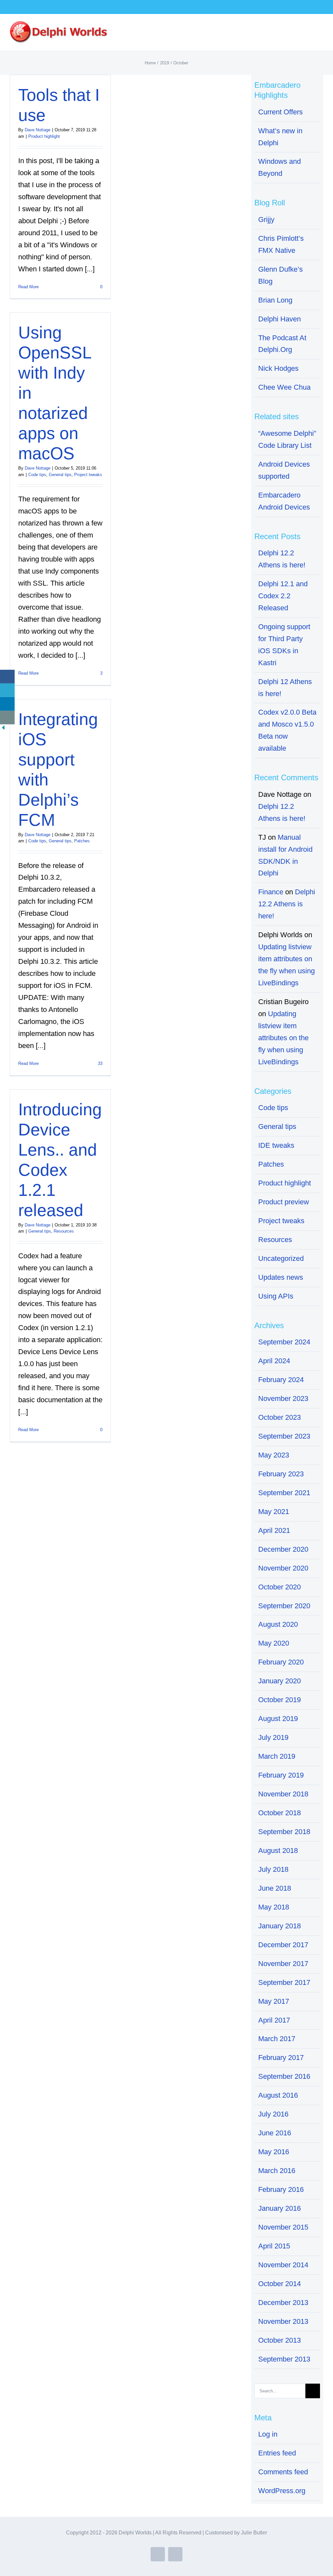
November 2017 (283, 1964)
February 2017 (281, 2058)
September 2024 (284, 1342)
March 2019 (277, 1756)
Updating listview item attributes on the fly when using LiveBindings (283, 1038)
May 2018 (274, 1907)
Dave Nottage (38, 130)
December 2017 (283, 1945)
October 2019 (280, 1700)
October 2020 (280, 1587)
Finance (271, 892)
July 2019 (273, 1737)
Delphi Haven (280, 319)
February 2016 (281, 2189)
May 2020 (274, 1643)
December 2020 (283, 1549)
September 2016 (284, 2076)
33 (100, 1063)
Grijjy (266, 220)
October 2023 (280, 1417)
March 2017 (277, 2039)
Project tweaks (88, 475)
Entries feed (277, 2453)
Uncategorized (281, 1258)
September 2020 (284, 1606)
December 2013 (283, 2303)
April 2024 (274, 1361)
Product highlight (44, 136)
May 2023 (274, 1455)
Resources (64, 1231)
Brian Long (275, 300)
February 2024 (281, 1380)
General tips (60, 475)
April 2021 (274, 1530)
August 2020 (278, 1624)
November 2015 (283, 2227)
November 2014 (283, 2265)
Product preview (284, 1202)
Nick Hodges (278, 368)
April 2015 (274, 2246)
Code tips (37, 475)
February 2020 (281, 1662)
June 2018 (275, 1888)
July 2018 (273, 1869)
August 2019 (278, 1719)
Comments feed (283, 2472)
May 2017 (274, 2001)
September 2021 (284, 1493)
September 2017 (284, 1982)
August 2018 (278, 1851)
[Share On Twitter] (7, 690)
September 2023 (284, 1436)
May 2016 (274, 2152)
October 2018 (280, 1813)
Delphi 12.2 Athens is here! (287, 904)
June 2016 (275, 2133)
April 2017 (274, 2020)
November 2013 (283, 2321)
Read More (28, 287)
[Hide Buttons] (3, 730)
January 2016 (280, 2208)
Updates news (281, 1277)
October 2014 (280, 2284)
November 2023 (283, 1398)
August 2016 (278, 2095)
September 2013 (284, 2359)
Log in (268, 2434)
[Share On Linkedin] (7, 704)
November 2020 (283, 1568)
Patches (82, 841)
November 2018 (283, 1794)
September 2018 (284, 1832)
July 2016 (273, 2114)
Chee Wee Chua (284, 387)
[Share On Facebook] (7, 677)
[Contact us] (7, 718)
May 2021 (274, 1512)
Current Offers (280, 112)
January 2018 (280, 1926)
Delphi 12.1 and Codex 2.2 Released (283, 596)
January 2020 (280, 1681)
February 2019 (281, 1775)
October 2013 (280, 2340)
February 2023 (281, 1474)
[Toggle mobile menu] (321, 29)
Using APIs (276, 1296)
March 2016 (277, 2171)
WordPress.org (282, 2491)
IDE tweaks (276, 1145)
